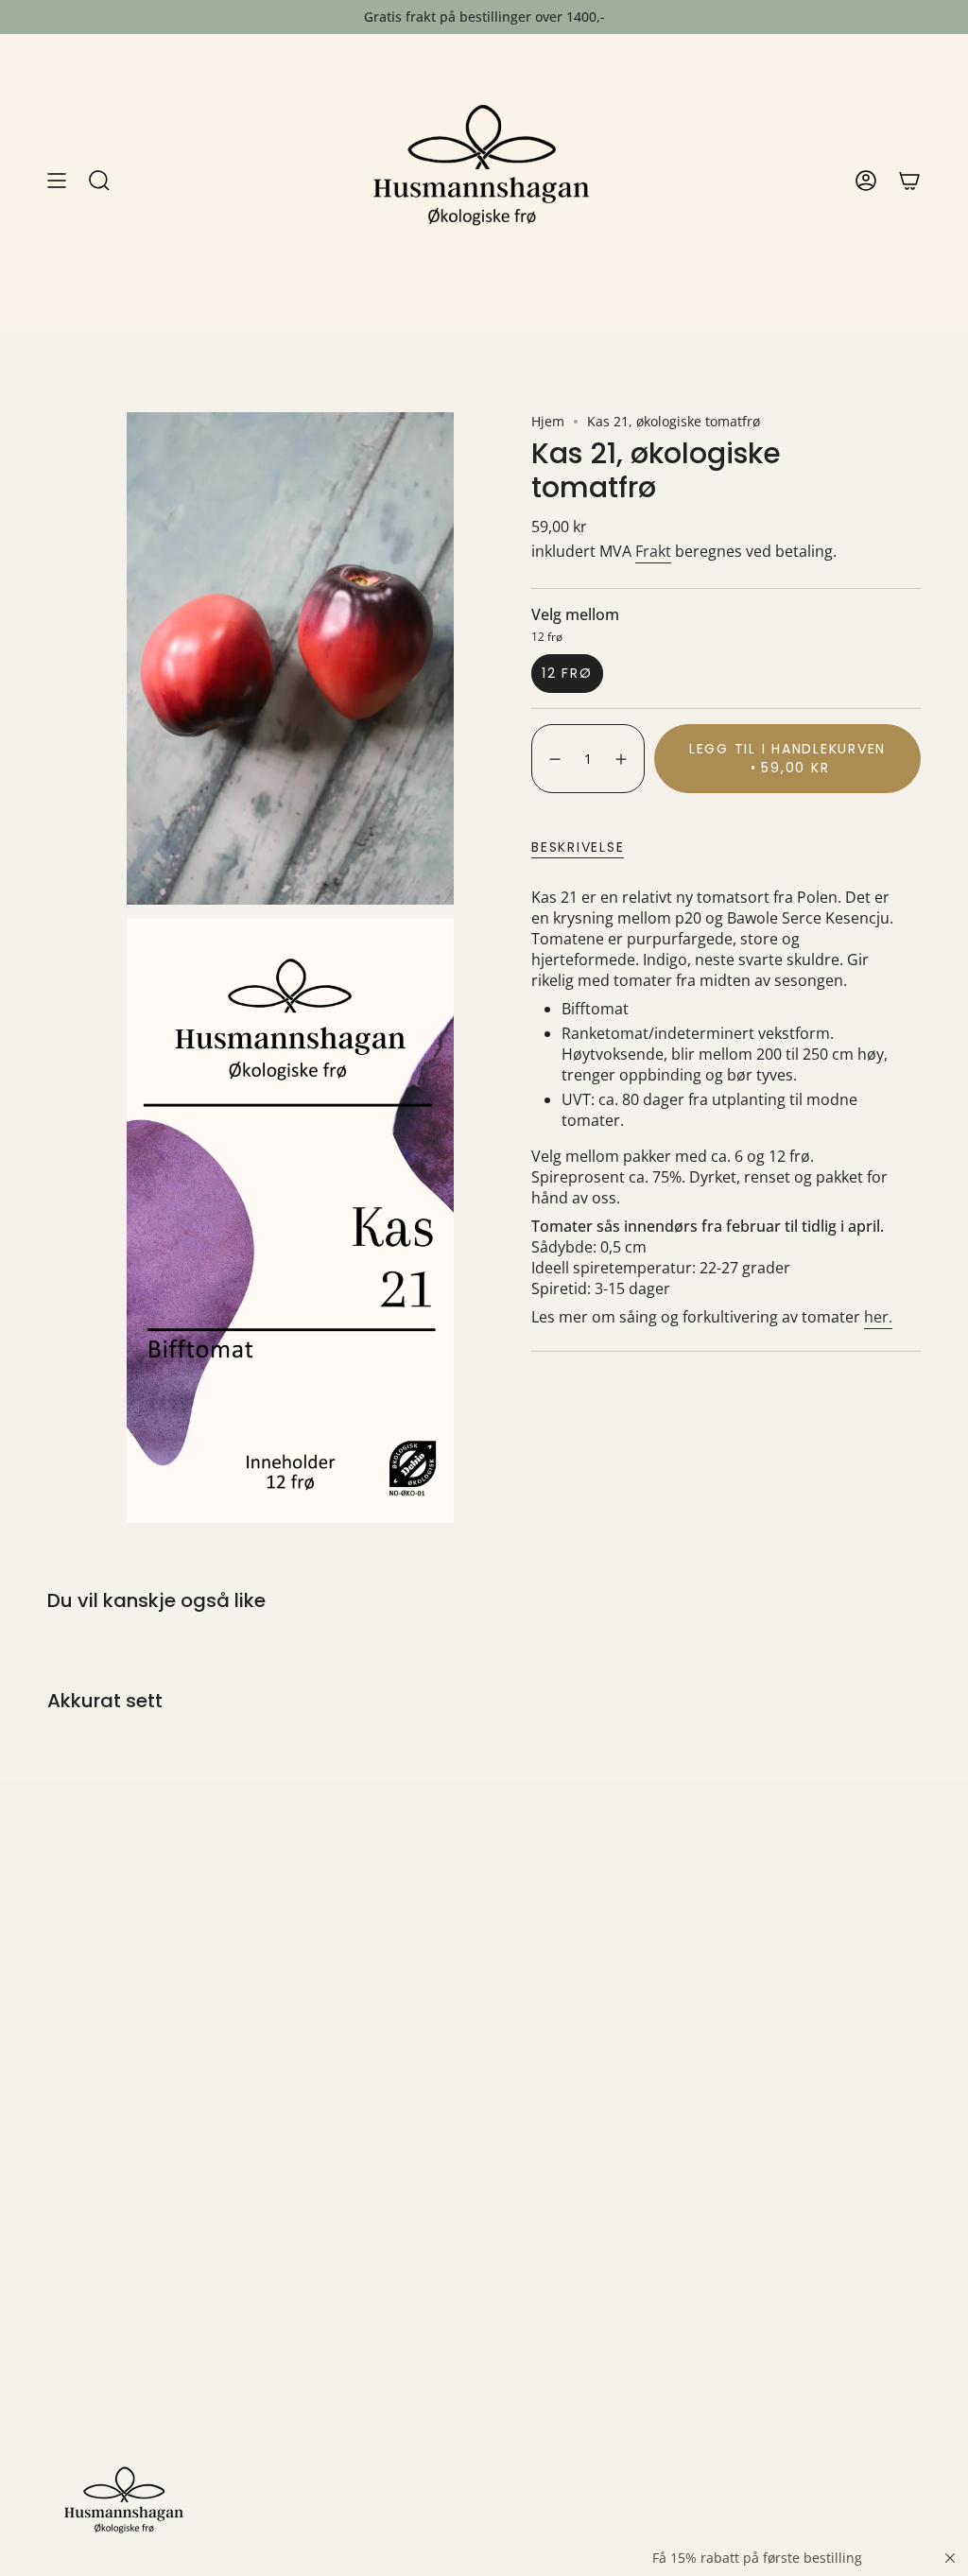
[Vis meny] (57, 181)
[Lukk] (950, 2558)
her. (878, 1317)
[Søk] (99, 181)
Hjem (548, 421)
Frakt (653, 551)
